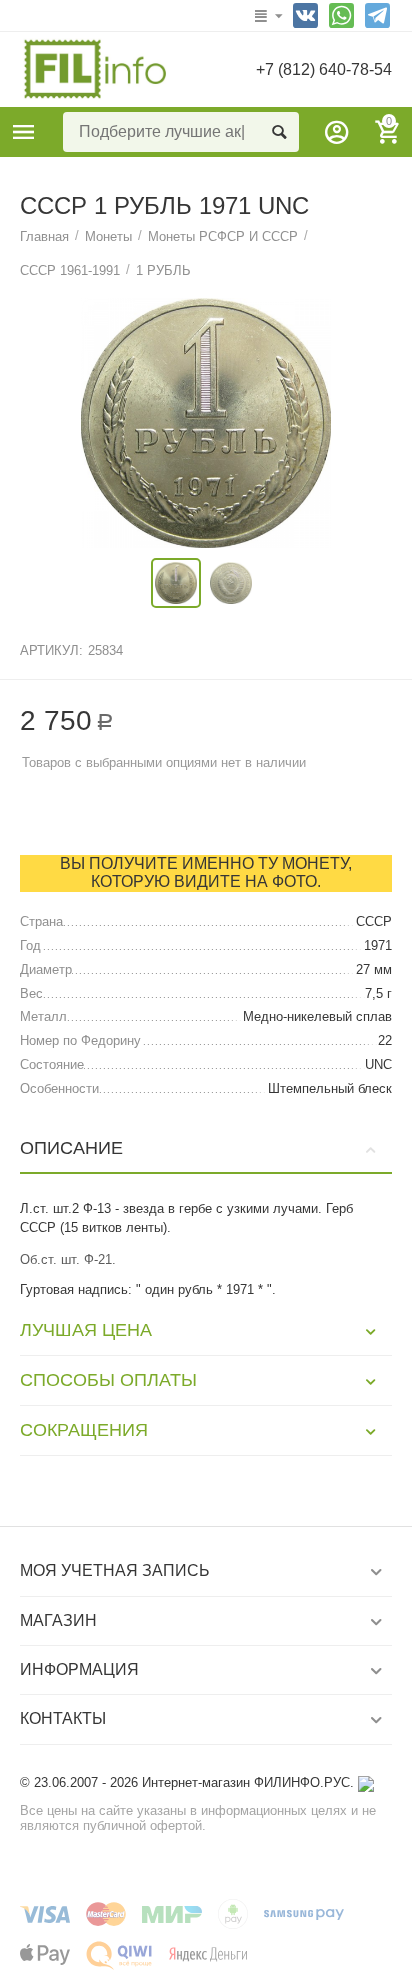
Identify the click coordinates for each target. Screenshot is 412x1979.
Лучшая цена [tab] (86, 1330)
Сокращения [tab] (84, 1430)
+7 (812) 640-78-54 (324, 69)
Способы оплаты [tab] (108, 1380)
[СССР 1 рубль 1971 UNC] (206, 423)
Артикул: (51, 650)
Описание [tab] (71, 1148)
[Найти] (279, 132)
